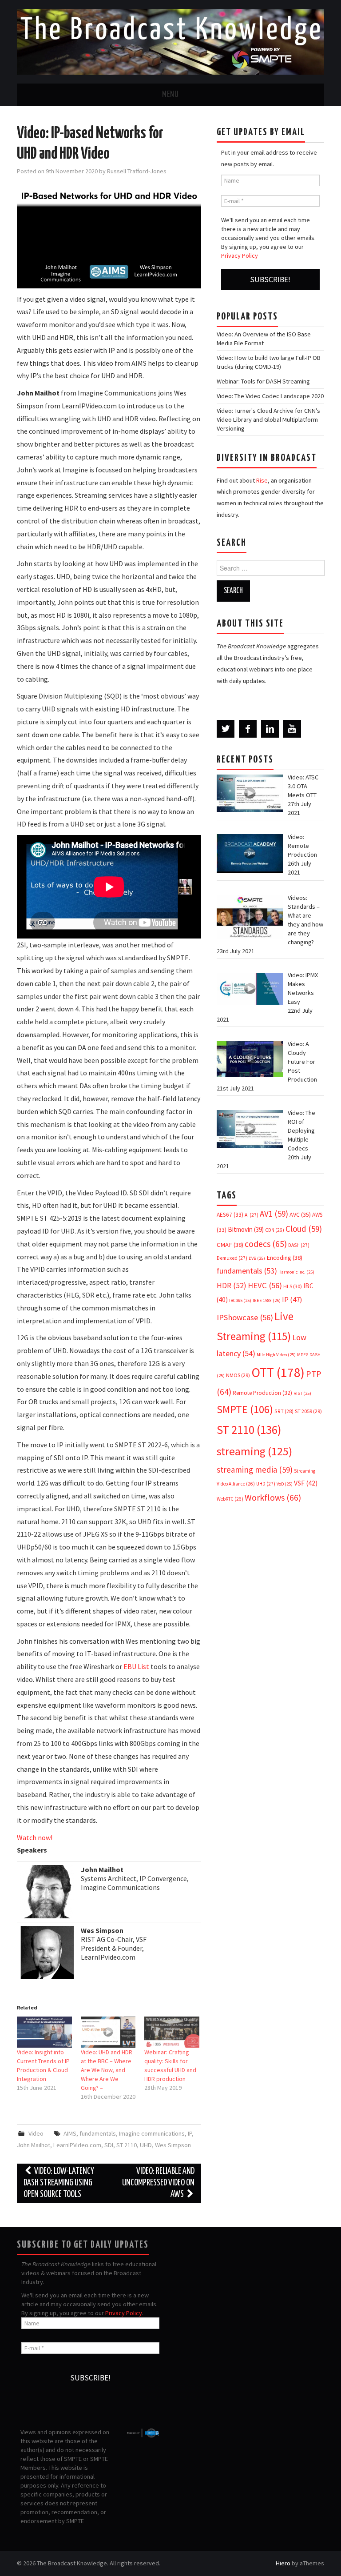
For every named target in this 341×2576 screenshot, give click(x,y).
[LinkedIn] (270, 729)
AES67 (230, 1215)
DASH (299, 1245)
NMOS (238, 1375)
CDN (275, 1230)
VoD (285, 1484)
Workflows (273, 1497)
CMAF (230, 1245)
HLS (293, 1286)
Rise (262, 480)
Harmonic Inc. (296, 1272)
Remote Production (262, 1393)
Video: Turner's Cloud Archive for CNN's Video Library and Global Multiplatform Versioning (268, 419)
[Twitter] (226, 729)
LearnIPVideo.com (77, 2145)
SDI (109, 2145)
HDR (232, 1286)
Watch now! (35, 1837)
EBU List (137, 1666)
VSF (306, 1483)
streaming (254, 1451)
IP (190, 2133)
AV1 (274, 1214)
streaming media (255, 1470)
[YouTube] (292, 729)
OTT (278, 1372)
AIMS (70, 2133)
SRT (284, 1411)
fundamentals (98, 2133)
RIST (302, 1393)
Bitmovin (246, 1229)
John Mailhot (34, 2145)
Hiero (283, 2563)
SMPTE (245, 1409)
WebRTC (230, 1499)
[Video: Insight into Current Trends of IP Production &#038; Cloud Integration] (44, 2032)
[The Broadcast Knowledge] (170, 41)
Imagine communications (152, 2133)
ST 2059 (308, 1411)
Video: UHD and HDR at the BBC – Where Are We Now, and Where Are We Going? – (107, 2070)
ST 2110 (127, 2145)
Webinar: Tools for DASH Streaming (263, 381)
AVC (300, 1214)
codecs (266, 1244)
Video (36, 2133)
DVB (257, 1258)
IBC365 (240, 1300)
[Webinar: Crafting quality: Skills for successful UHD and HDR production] (172, 2032)
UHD (146, 2145)
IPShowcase (245, 1317)
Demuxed (232, 1258)
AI (252, 1215)
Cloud (304, 1229)
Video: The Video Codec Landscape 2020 (270, 396)
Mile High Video (276, 1355)
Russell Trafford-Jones (137, 171)
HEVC (265, 1285)
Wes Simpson (173, 2145)
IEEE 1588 (267, 1300)
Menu (170, 95)
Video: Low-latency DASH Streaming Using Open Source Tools (59, 2183)
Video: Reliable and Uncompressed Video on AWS (158, 2183)
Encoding (284, 1258)
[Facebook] (248, 729)
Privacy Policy (240, 256)
